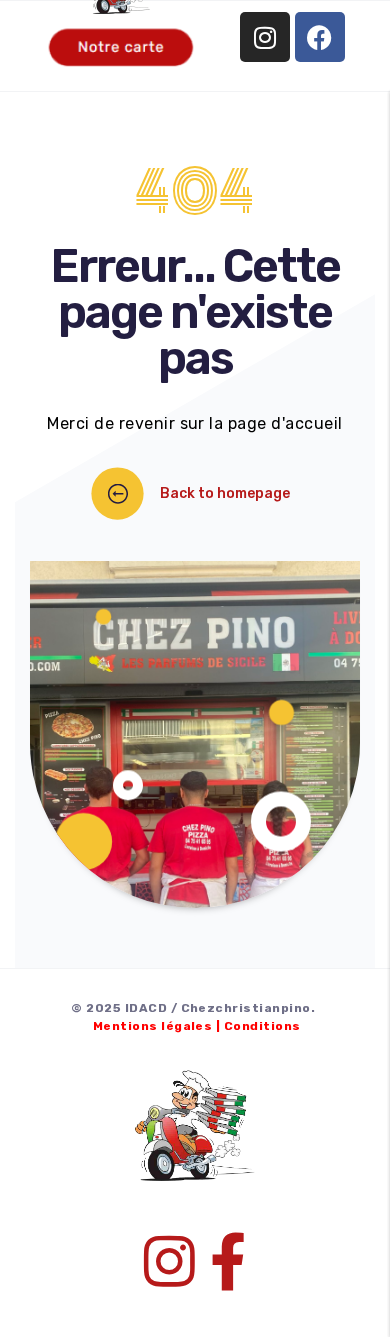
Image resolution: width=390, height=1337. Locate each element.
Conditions (262, 1026)
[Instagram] (265, 37)
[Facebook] (320, 37)
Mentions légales (153, 1026)
